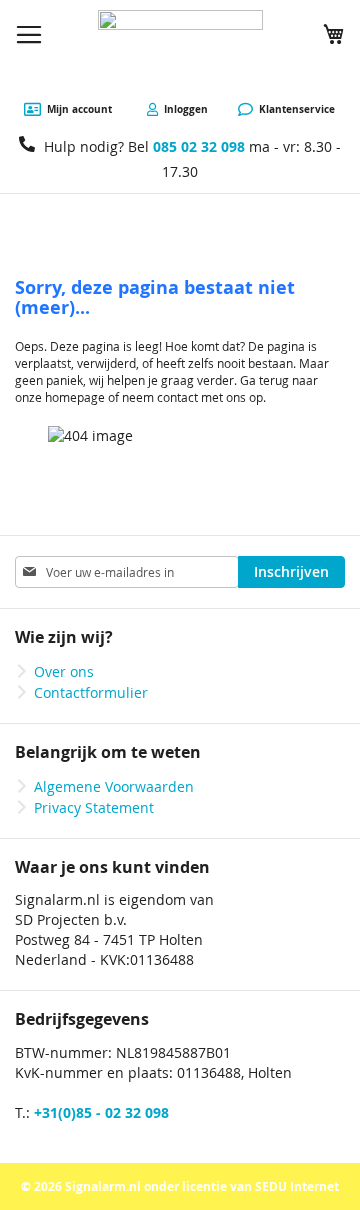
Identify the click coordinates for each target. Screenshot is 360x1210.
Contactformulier (91, 692)
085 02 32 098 (199, 146)
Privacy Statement (94, 807)
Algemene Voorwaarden (114, 786)
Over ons (64, 671)
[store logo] (180, 51)
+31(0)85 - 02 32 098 (101, 1112)
